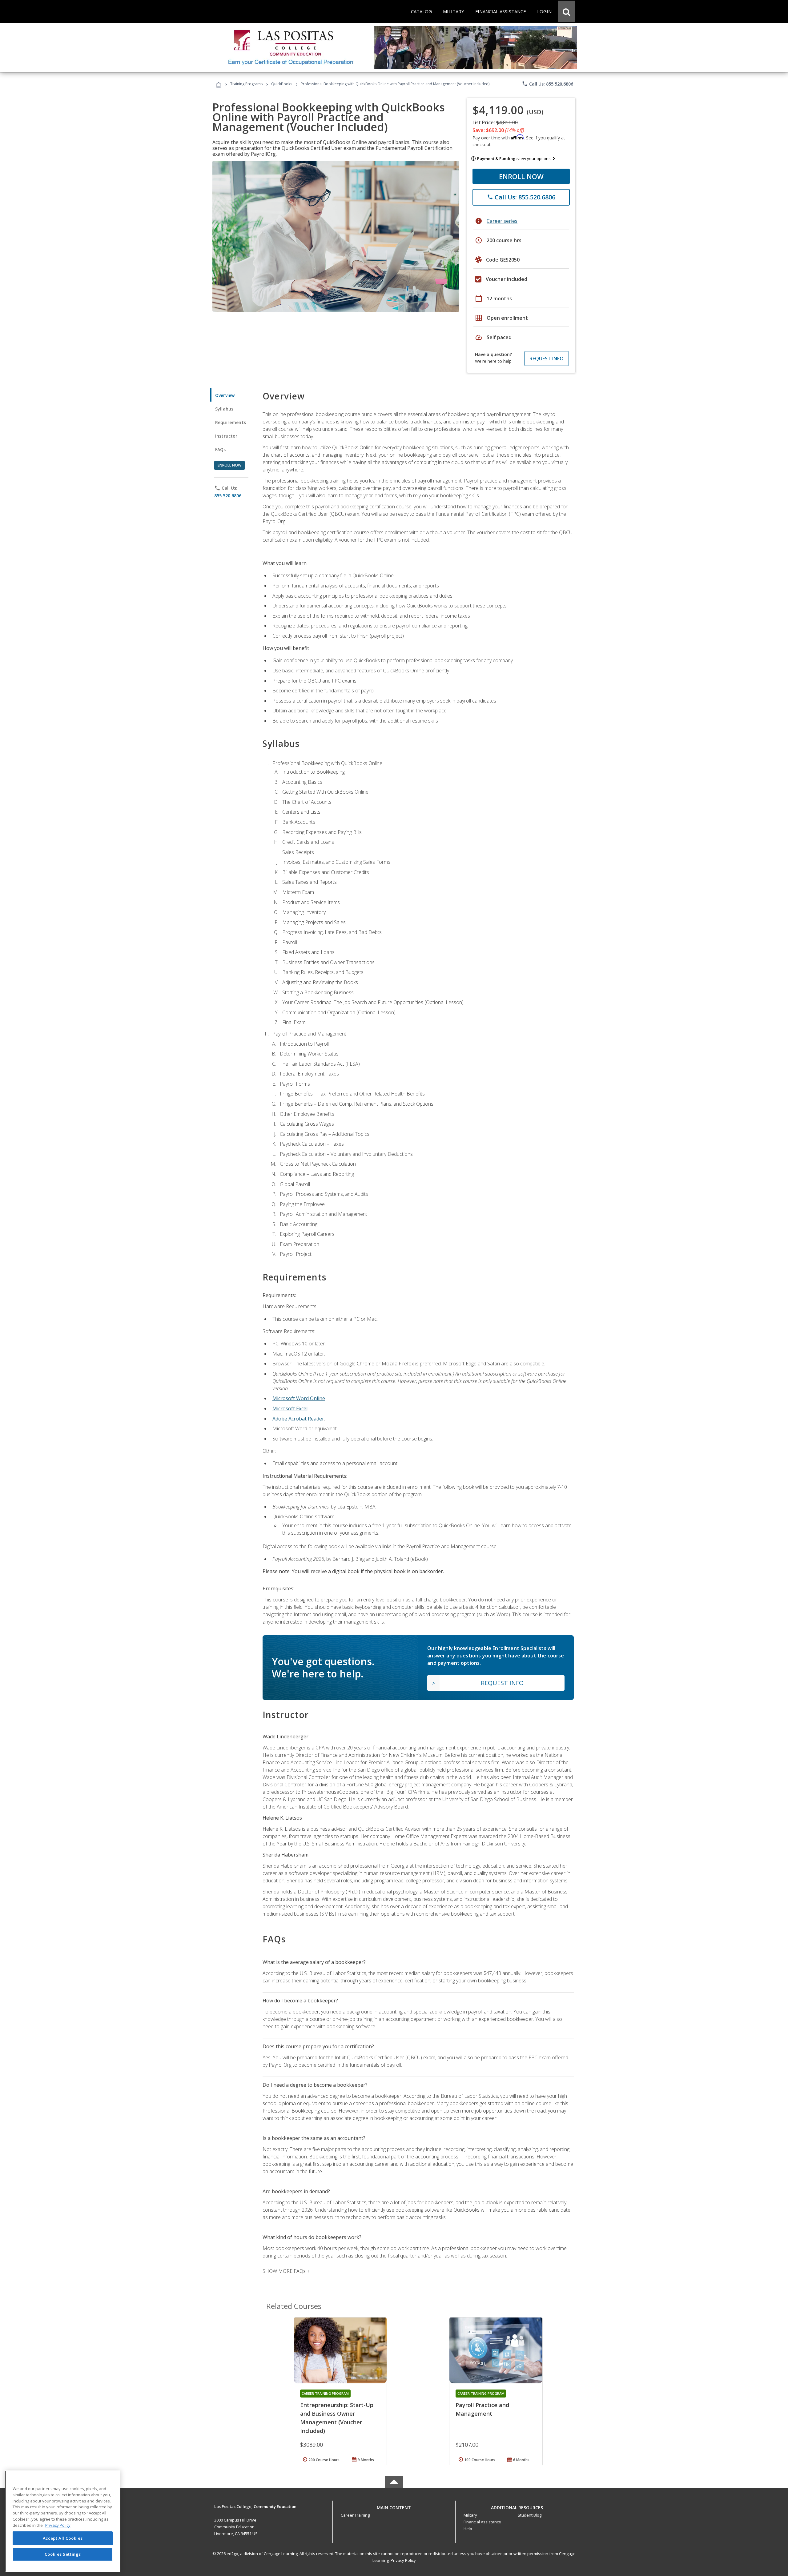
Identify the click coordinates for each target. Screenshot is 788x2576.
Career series (502, 221)
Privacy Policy (403, 2560)
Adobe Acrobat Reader (298, 1419)
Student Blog (530, 2515)
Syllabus (224, 409)
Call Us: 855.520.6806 (547, 84)
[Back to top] (394, 2506)
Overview (225, 395)
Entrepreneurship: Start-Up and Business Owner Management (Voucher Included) (337, 2418)
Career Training (355, 2515)
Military (470, 2515)
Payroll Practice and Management (482, 2409)
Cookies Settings (63, 2554)
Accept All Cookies (63, 2538)
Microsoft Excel (290, 1408)
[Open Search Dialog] (566, 11)
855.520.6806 (228, 496)
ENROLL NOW (521, 176)
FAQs (221, 449)
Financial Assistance (482, 2522)
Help (468, 2529)
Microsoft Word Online (299, 1398)
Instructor (226, 436)
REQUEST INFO (547, 359)
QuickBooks (282, 84)
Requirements (231, 422)
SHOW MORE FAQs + (286, 2271)
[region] (63, 2521)
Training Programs (246, 84)
